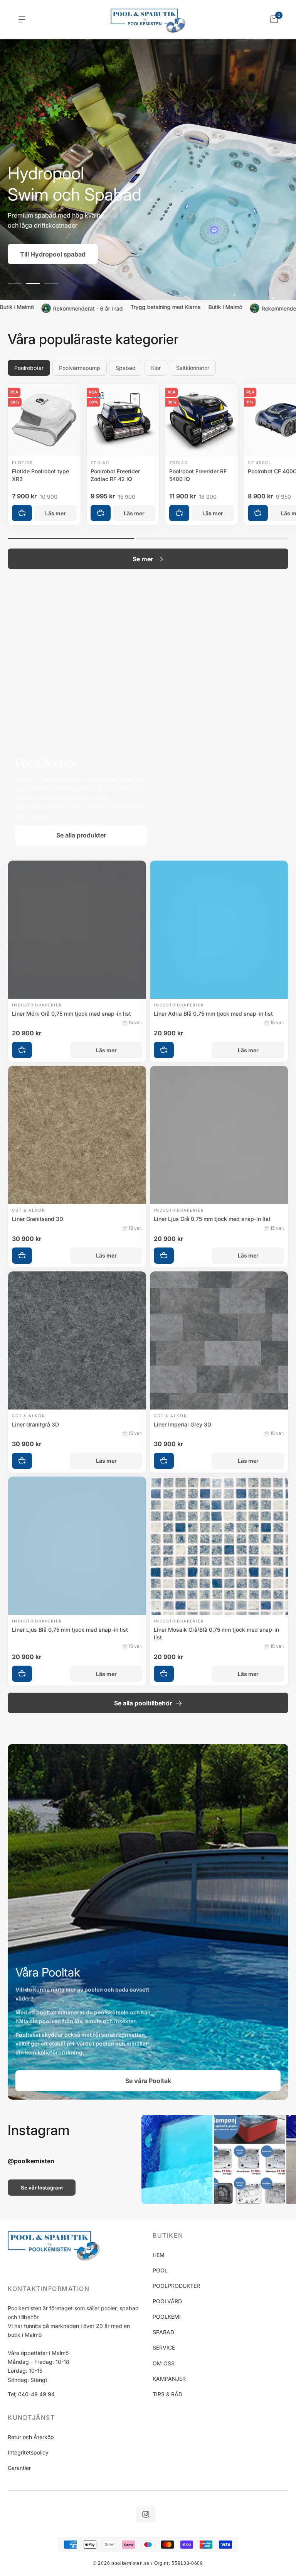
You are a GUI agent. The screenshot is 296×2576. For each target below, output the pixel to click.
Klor (156, 368)
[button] (15, 284)
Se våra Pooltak (148, 2081)
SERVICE (164, 2347)
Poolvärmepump (80, 368)
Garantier (19, 2468)
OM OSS (164, 2363)
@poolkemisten (31, 2161)
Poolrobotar (29, 368)
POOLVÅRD (167, 2301)
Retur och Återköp (31, 2437)
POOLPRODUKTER (176, 2286)
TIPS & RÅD (167, 2394)
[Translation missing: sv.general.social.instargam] (146, 2514)
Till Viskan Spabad (63, 254)
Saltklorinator (193, 368)
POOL (160, 2270)
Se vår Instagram (42, 2188)
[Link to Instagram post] (177, 2159)
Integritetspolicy (28, 2452)
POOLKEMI (167, 2317)
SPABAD (163, 2332)
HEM (159, 2255)
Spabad (126, 368)
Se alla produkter (81, 835)
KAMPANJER (169, 2379)
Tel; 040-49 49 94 (31, 2394)
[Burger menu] (22, 19)
